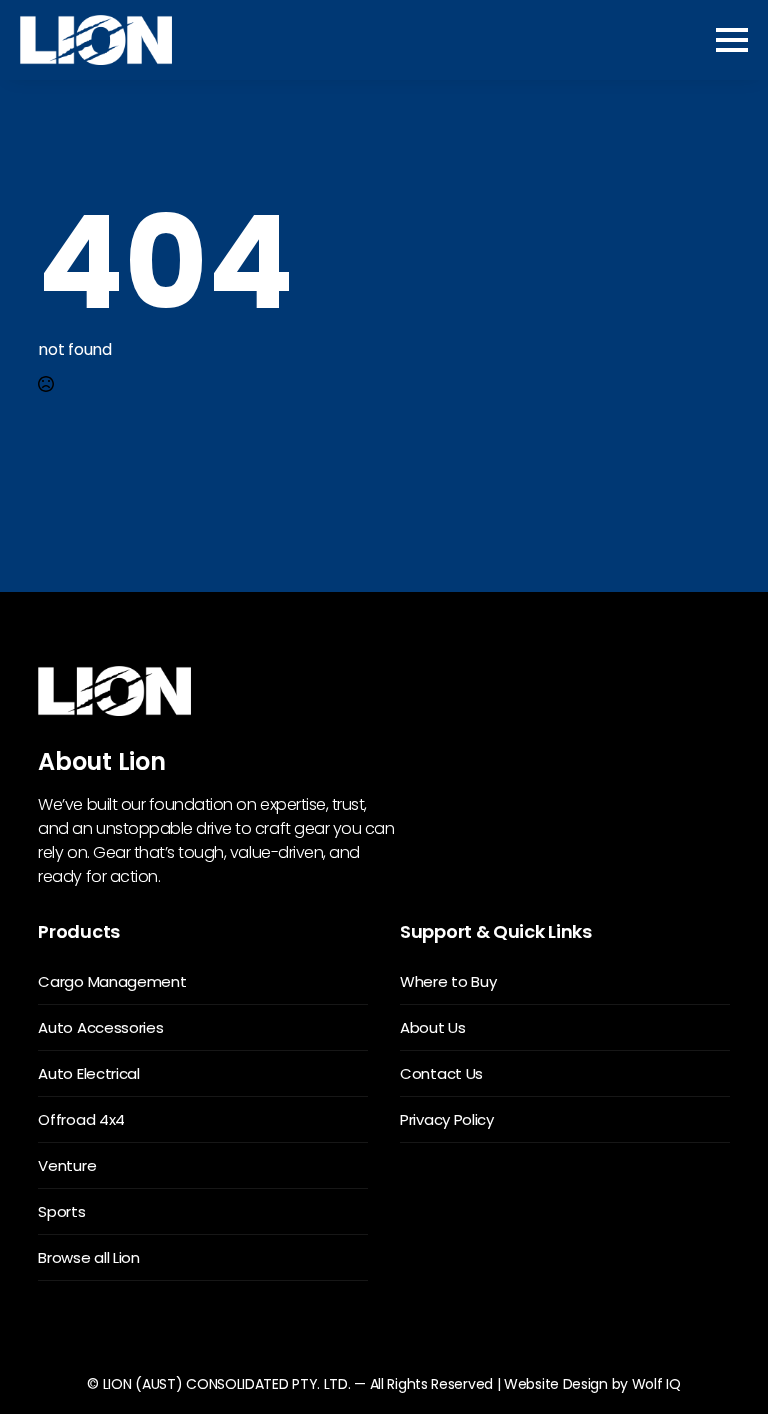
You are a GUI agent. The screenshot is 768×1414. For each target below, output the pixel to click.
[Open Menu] (732, 40)
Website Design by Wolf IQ (592, 1384)
